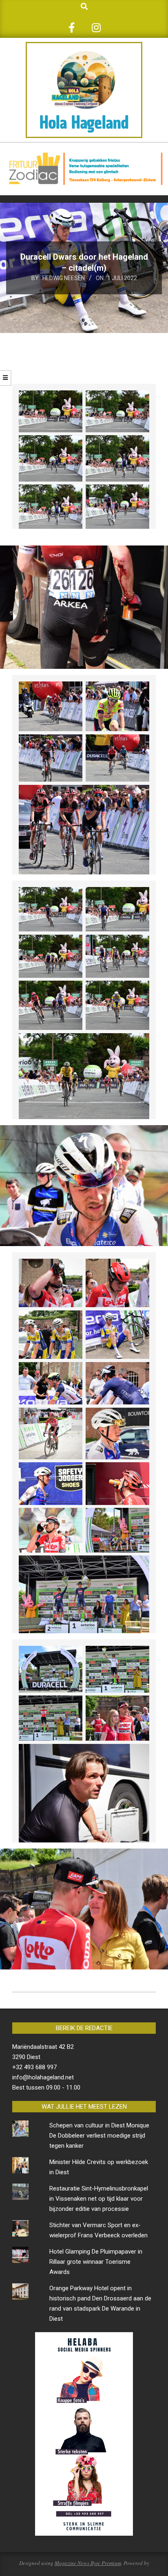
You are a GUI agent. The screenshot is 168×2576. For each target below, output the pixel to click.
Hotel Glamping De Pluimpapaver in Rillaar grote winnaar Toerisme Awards (96, 2262)
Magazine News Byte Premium (88, 2563)
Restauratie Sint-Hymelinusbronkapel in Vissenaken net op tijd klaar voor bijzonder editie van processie (99, 2199)
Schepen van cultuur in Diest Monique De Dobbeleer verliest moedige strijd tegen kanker (99, 2136)
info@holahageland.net (43, 2077)
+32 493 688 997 (34, 2067)
